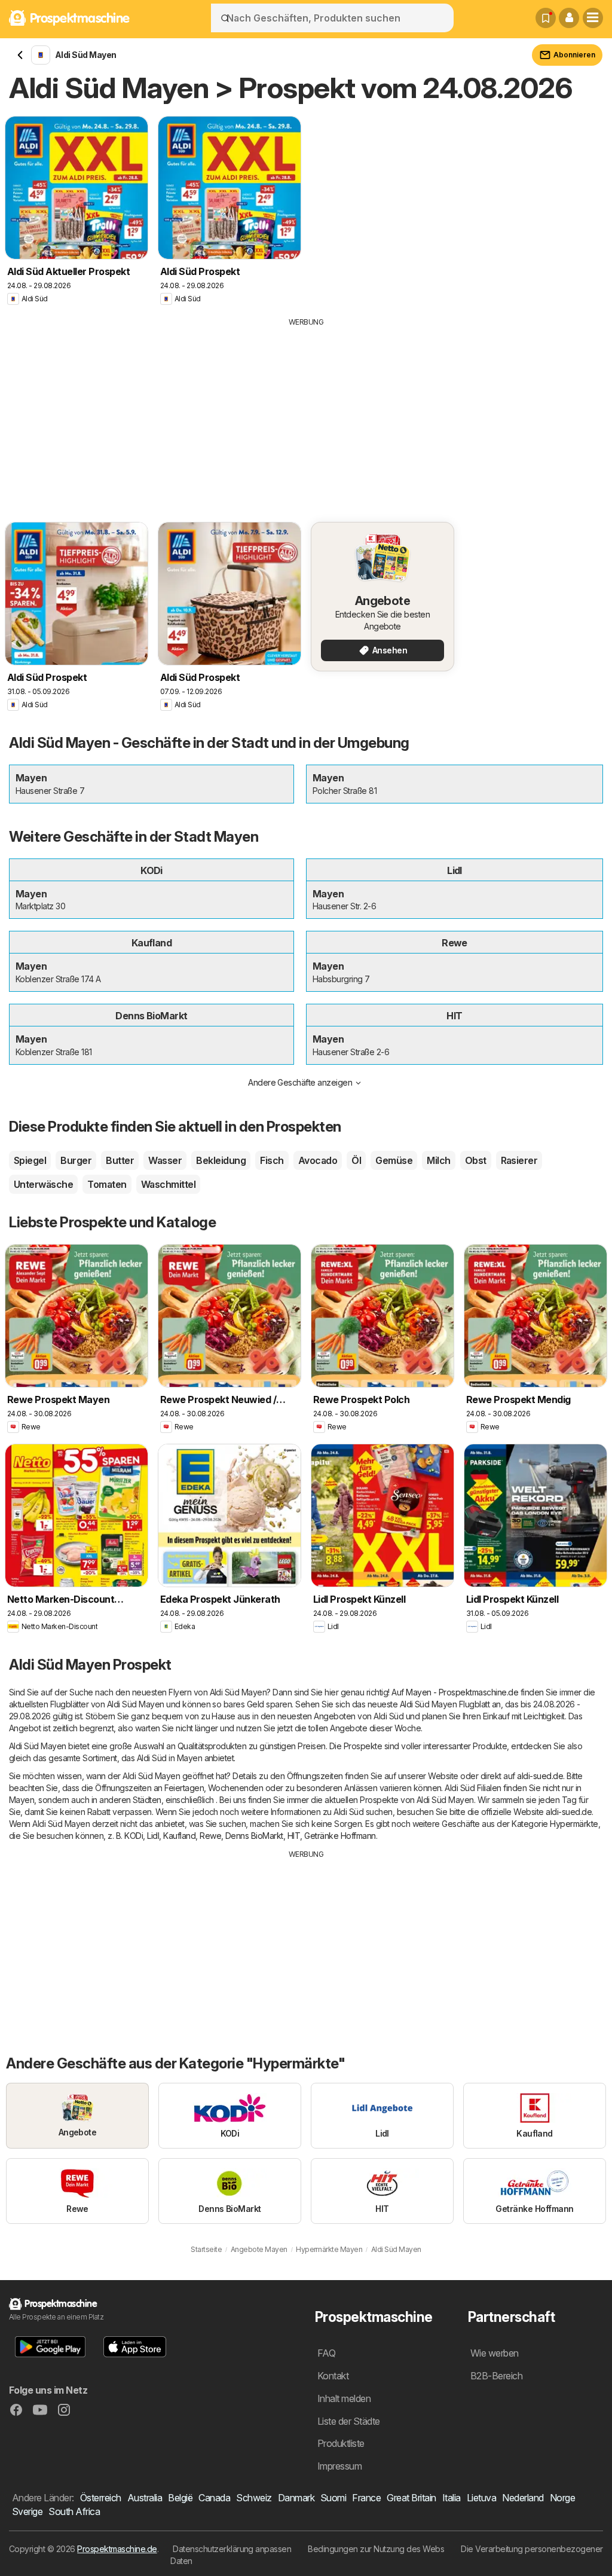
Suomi (333, 2498)
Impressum (339, 2466)
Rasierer (519, 1160)
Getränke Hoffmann (340, 1836)
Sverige (27, 2511)
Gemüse (394, 1160)
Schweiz (254, 2498)
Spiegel (30, 1160)
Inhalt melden (344, 2398)
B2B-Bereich (496, 2376)
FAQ (326, 2353)
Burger (76, 1160)
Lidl (153, 1836)
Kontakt (333, 2376)
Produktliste (341, 2443)
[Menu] (593, 18)
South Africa (74, 2511)
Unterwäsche (43, 1184)
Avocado (318, 1160)
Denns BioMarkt (254, 1836)
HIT (294, 1836)
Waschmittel (168, 1184)
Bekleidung (221, 1160)
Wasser (165, 1160)
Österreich (101, 2498)
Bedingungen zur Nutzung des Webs (376, 2549)
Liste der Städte (349, 2421)
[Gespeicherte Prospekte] (546, 18)
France (366, 2498)
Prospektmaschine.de (117, 2549)
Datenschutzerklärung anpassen (232, 2549)
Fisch (272, 1160)
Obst (476, 1160)
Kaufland (179, 1836)
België (180, 2498)
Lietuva (481, 2498)
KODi (134, 1836)
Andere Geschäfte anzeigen (300, 1082)
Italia (452, 2498)
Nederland (523, 2498)
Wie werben (495, 2353)
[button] (569, 18)
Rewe (210, 1836)
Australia (145, 2498)
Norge (562, 2498)
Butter (120, 1160)
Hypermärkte (574, 1824)
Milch (438, 1160)
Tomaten (107, 1184)
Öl (356, 1160)
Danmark (296, 2498)
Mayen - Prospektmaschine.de (462, 1692)
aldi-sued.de (540, 1776)
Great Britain (411, 2498)
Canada (214, 2498)
